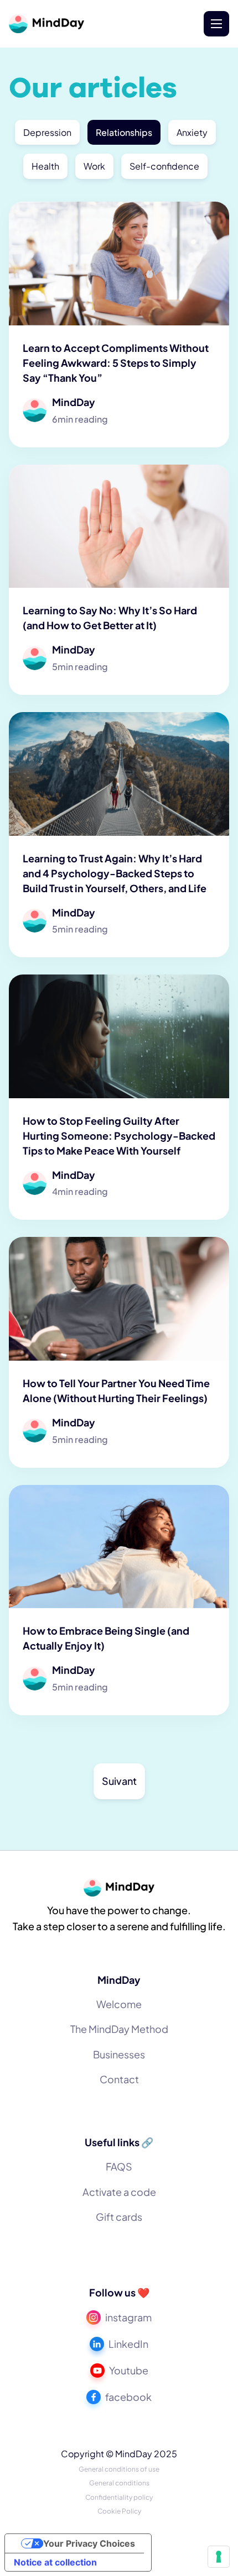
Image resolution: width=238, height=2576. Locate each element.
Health (45, 166)
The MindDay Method (119, 2029)
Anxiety (192, 132)
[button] (216, 24)
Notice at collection (55, 2562)
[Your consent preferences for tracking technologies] (219, 2557)
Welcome (119, 2004)
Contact (119, 2079)
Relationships (124, 132)
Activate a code (119, 2192)
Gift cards (119, 2217)
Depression (47, 132)
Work (94, 166)
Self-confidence (164, 166)
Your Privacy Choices (89, 2543)
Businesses (119, 2054)
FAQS (119, 2166)
